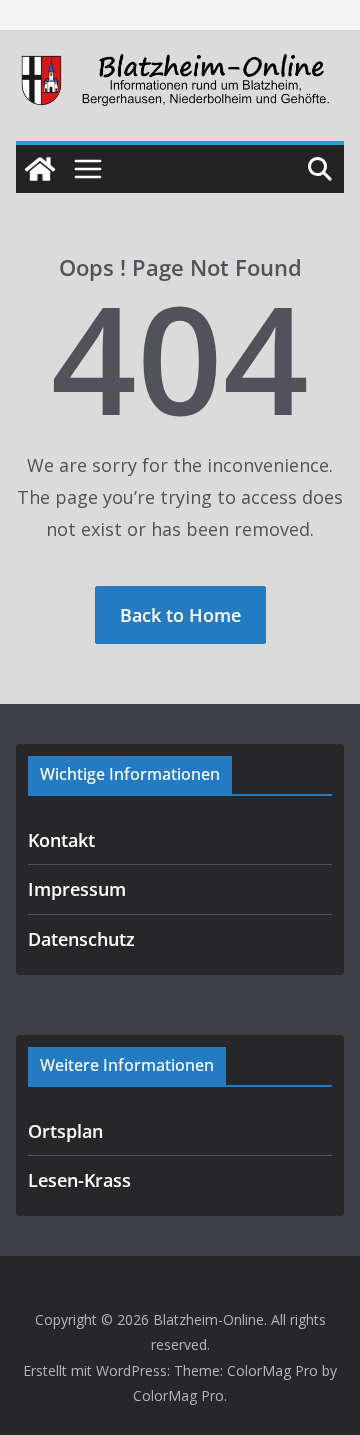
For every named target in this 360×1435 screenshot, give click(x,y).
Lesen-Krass (79, 1180)
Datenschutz (81, 939)
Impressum (77, 889)
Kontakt (61, 840)
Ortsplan (65, 1131)
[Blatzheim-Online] (40, 169)
